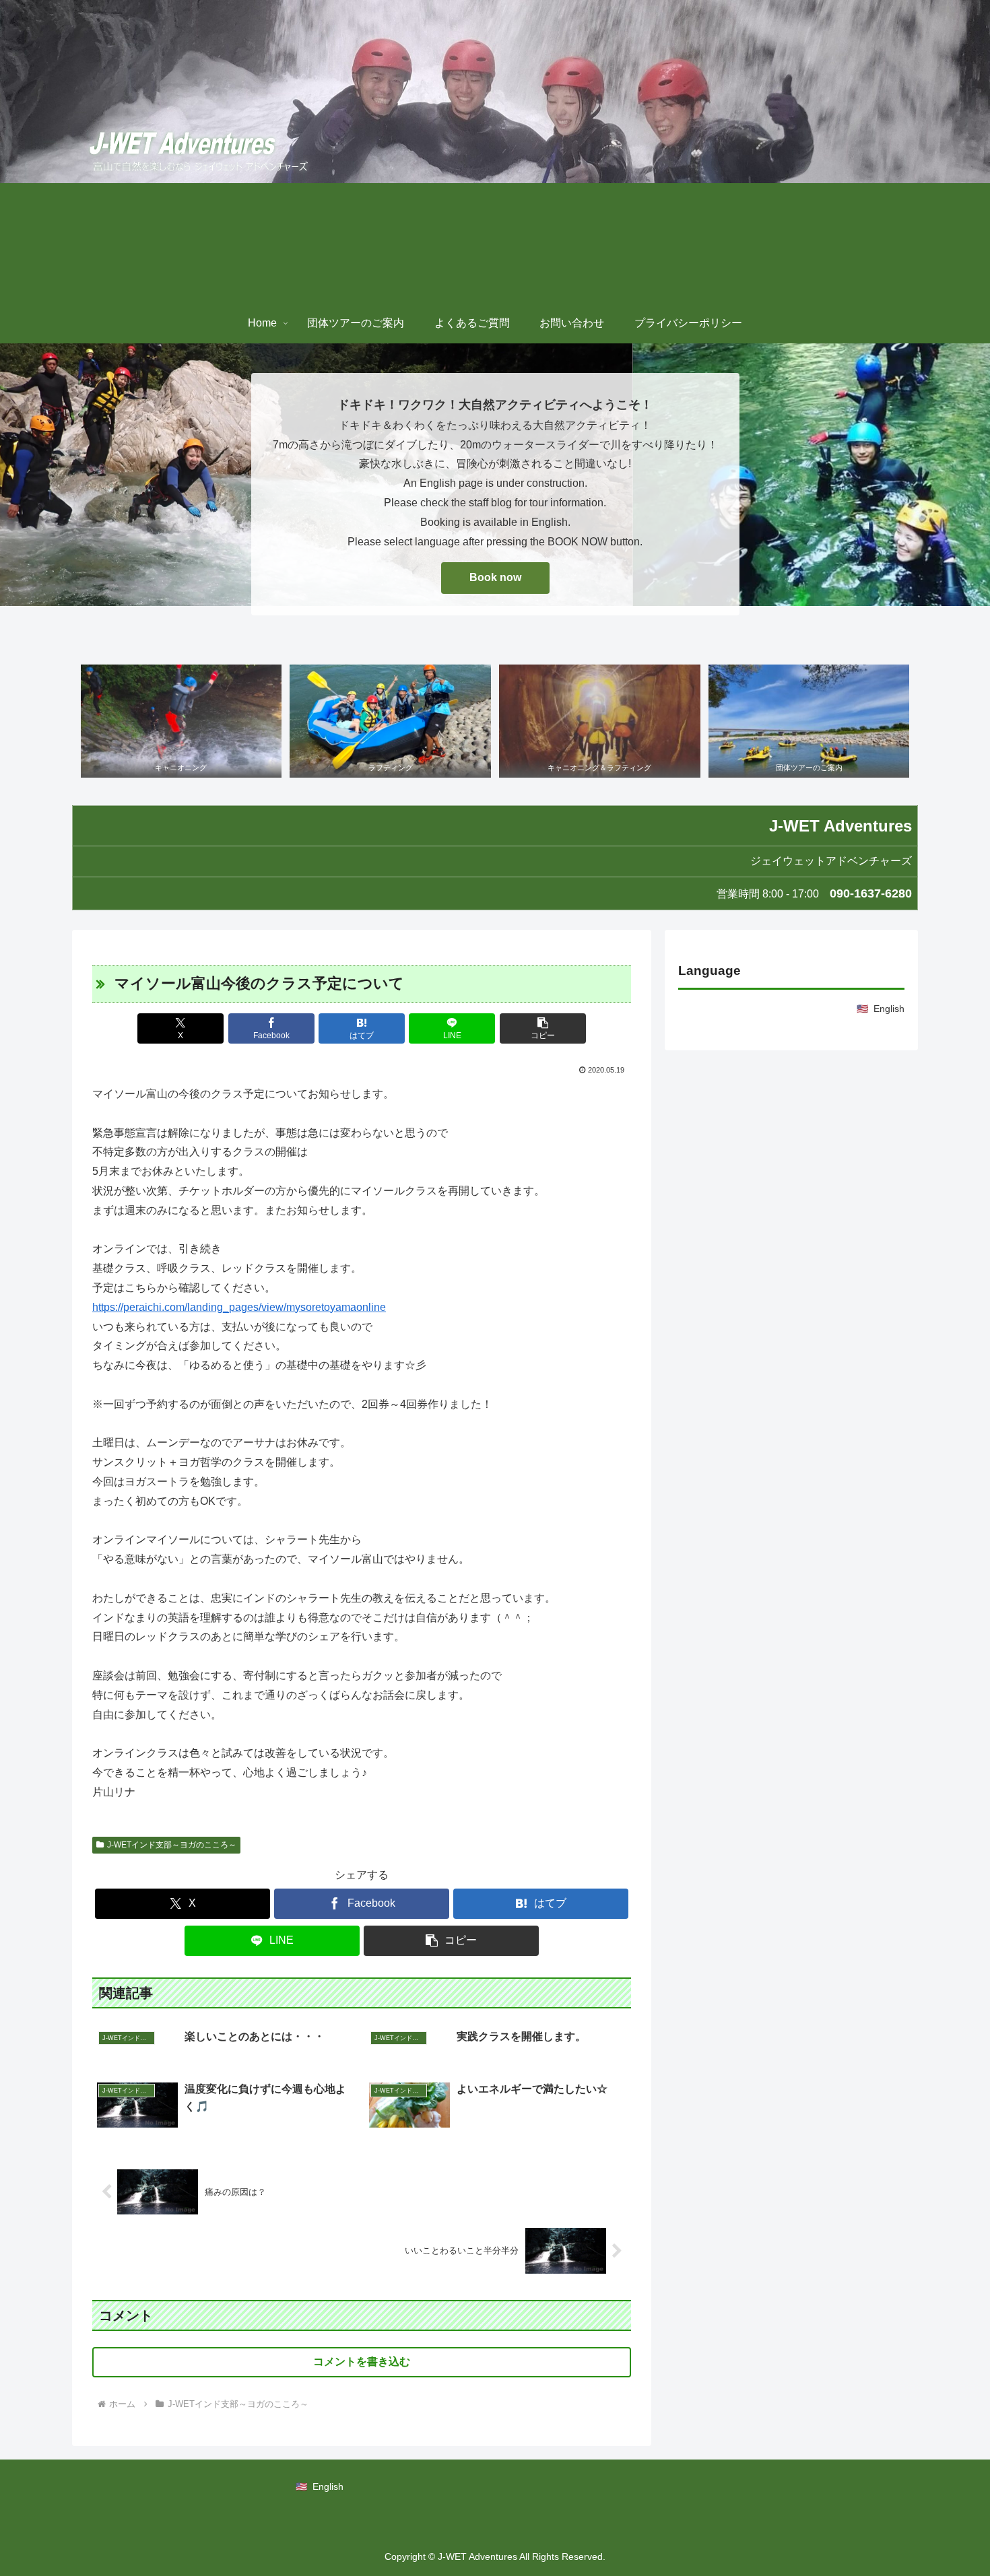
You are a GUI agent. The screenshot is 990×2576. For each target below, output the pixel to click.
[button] (543, 1028)
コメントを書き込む (362, 2362)
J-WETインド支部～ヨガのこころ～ (172, 1845)
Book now (495, 577)
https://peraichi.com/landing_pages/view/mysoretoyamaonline (239, 1307)
